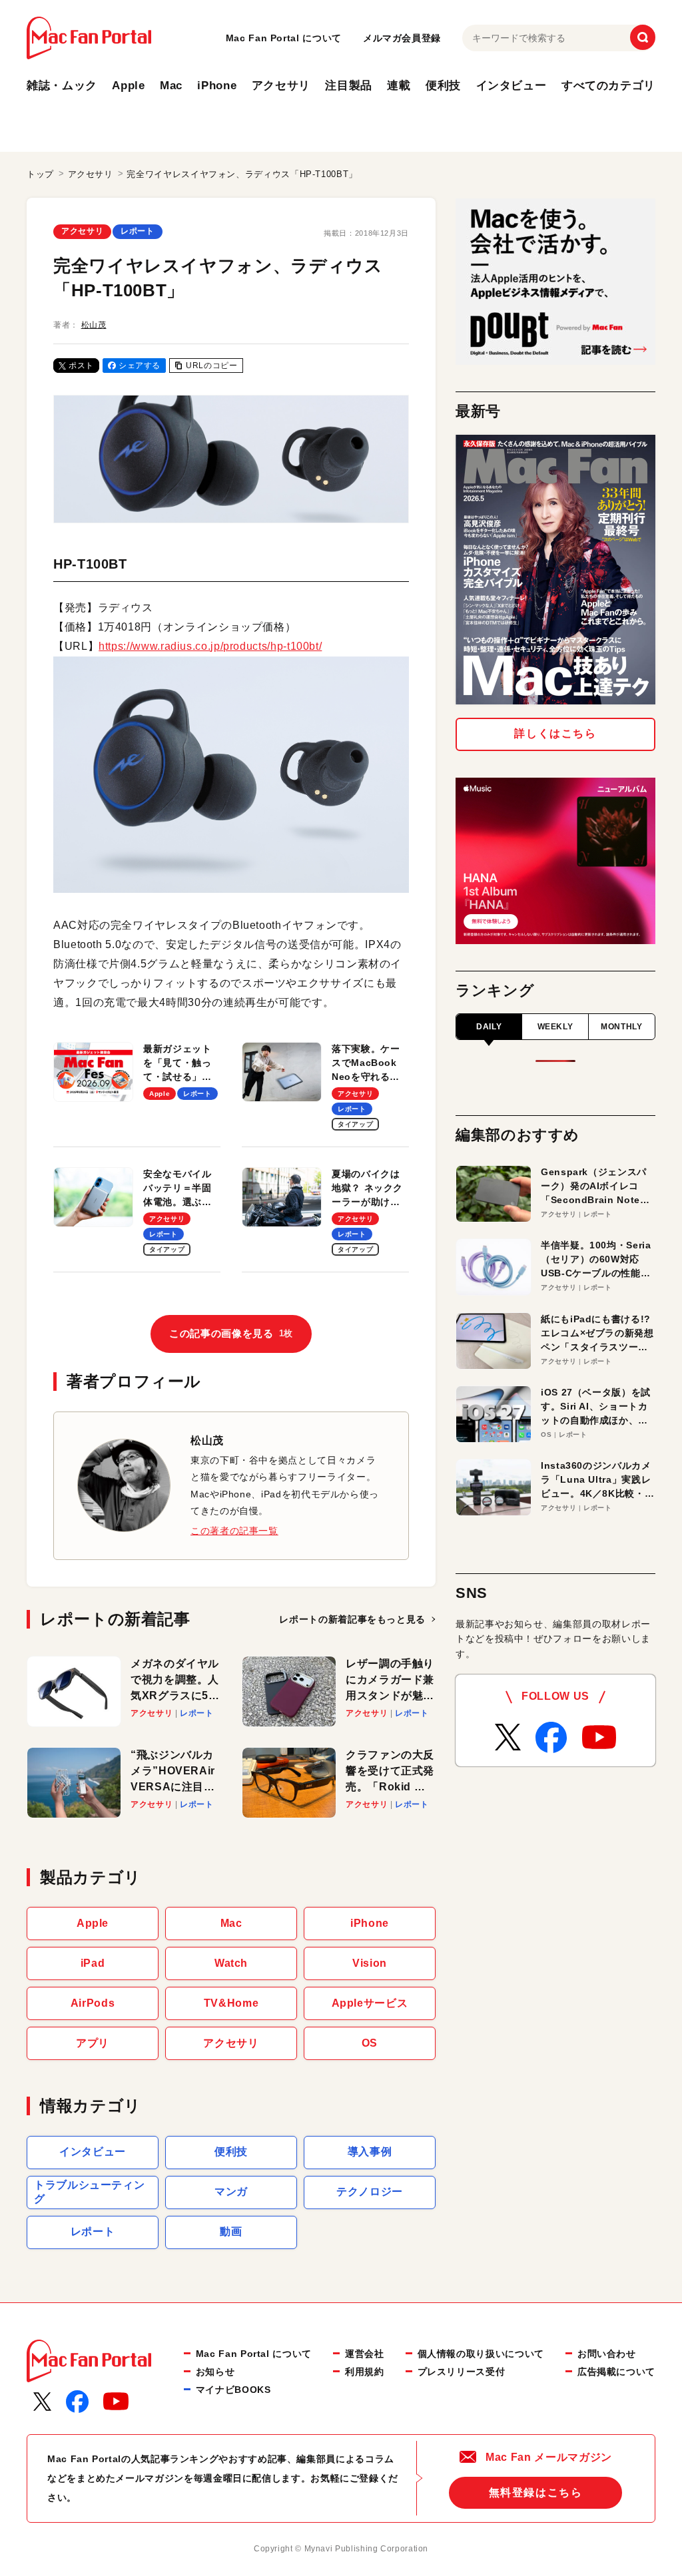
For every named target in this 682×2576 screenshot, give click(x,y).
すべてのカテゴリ (608, 86)
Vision (370, 1963)
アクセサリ (281, 86)
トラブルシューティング (89, 2192)
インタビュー (511, 86)
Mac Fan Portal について (284, 38)
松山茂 (94, 325)
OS (370, 2043)
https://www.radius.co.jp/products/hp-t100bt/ (210, 646)
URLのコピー (211, 366)
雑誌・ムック (62, 86)
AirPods (93, 2003)
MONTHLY (621, 1027)
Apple (128, 86)
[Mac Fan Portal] (89, 38)
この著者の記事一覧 (234, 1531)
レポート (138, 231)
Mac (171, 86)
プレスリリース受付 (462, 2372)
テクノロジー (370, 2191)
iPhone (217, 86)
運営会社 (365, 2354)
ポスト (81, 366)
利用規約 (365, 2372)
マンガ (231, 2191)
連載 (399, 86)
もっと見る (352, 1619)
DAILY (489, 1027)
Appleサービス (370, 2003)
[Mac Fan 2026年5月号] (555, 570)
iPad (93, 1963)
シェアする (140, 366)
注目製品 (349, 86)
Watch (231, 1963)
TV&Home (231, 2003)
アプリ (93, 2043)
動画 (231, 2231)
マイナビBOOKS (233, 2390)
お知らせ (215, 2372)
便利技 (443, 86)
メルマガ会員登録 (402, 38)
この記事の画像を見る (231, 1333)
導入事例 (370, 2152)
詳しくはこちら (555, 733)
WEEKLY (555, 1027)
